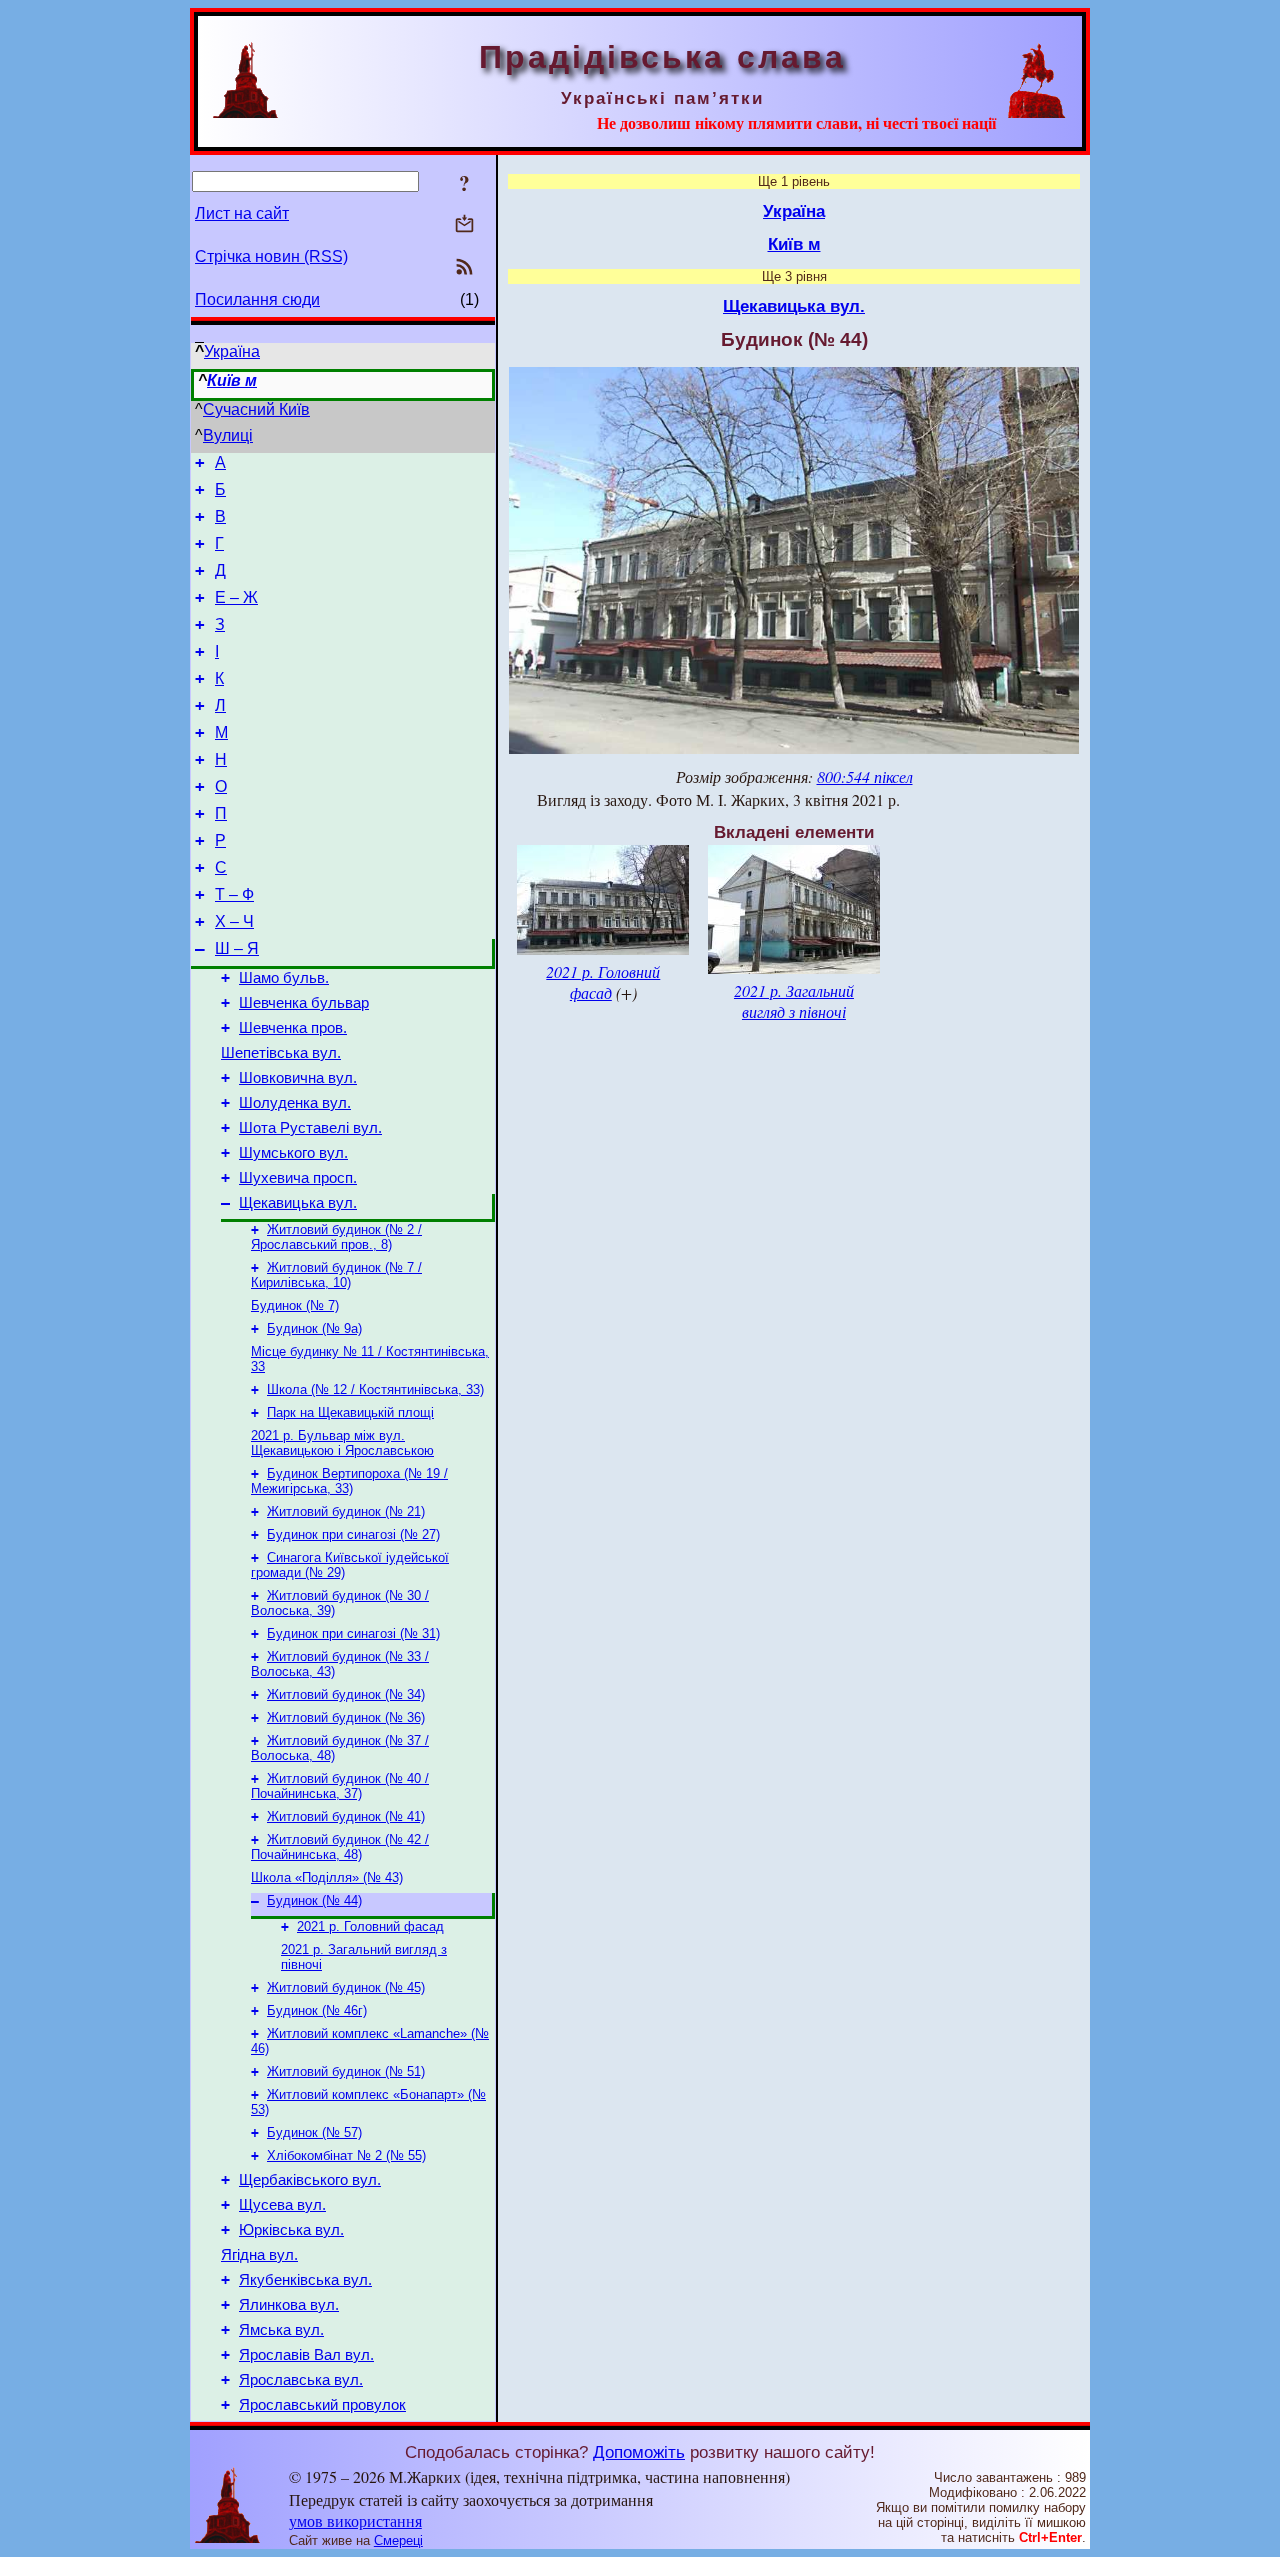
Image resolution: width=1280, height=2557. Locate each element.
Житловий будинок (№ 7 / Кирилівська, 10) (336, 1275)
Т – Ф (234, 894)
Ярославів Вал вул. (306, 2355)
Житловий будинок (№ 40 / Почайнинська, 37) (340, 1786)
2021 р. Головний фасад (370, 1926)
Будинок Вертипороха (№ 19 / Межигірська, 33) (349, 1481)
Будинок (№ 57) (314, 2132)
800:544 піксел (865, 776)
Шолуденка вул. (295, 1103)
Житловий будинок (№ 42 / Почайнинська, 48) (340, 1847)
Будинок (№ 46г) (317, 2010)
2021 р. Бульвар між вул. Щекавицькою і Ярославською (342, 1443)
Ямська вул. (281, 2330)
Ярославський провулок (322, 2405)
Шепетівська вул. (281, 1053)
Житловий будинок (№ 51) (346, 2071)
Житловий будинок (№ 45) (346, 1987)
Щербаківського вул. (310, 2180)
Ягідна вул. (259, 2255)
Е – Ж (236, 597)
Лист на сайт (242, 213)
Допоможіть (639, 2452)
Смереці (398, 2540)
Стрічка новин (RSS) (271, 256)
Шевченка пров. (293, 1028)
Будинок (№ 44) (314, 1900)
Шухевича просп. (298, 1178)
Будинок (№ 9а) (314, 1328)
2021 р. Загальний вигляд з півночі (794, 1001)
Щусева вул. (282, 2205)
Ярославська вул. (301, 2380)
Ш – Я (237, 948)
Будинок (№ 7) (295, 1305)
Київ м (232, 380)
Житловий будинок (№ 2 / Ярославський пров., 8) (336, 1237)
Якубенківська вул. (305, 2280)
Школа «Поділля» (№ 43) (327, 1877)
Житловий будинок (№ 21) (346, 1511)
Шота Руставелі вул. (310, 1128)
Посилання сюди (257, 299)
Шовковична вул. (298, 1078)
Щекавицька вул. (298, 1203)
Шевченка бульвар (304, 1003)
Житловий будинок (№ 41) (346, 1816)
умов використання (355, 2520)
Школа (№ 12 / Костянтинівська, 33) (375, 1389)
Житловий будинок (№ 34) (346, 1694)
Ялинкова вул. (289, 2305)
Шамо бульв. (284, 978)
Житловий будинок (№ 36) (346, 1717)
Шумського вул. (293, 1153)
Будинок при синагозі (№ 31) (353, 1633)
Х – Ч (234, 921)
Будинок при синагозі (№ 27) (353, 1534)
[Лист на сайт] (464, 225)
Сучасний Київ (256, 409)
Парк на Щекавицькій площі (350, 1412)
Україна (232, 351)
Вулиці (228, 435)
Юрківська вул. (291, 2230)
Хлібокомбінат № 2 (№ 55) (346, 2155)
